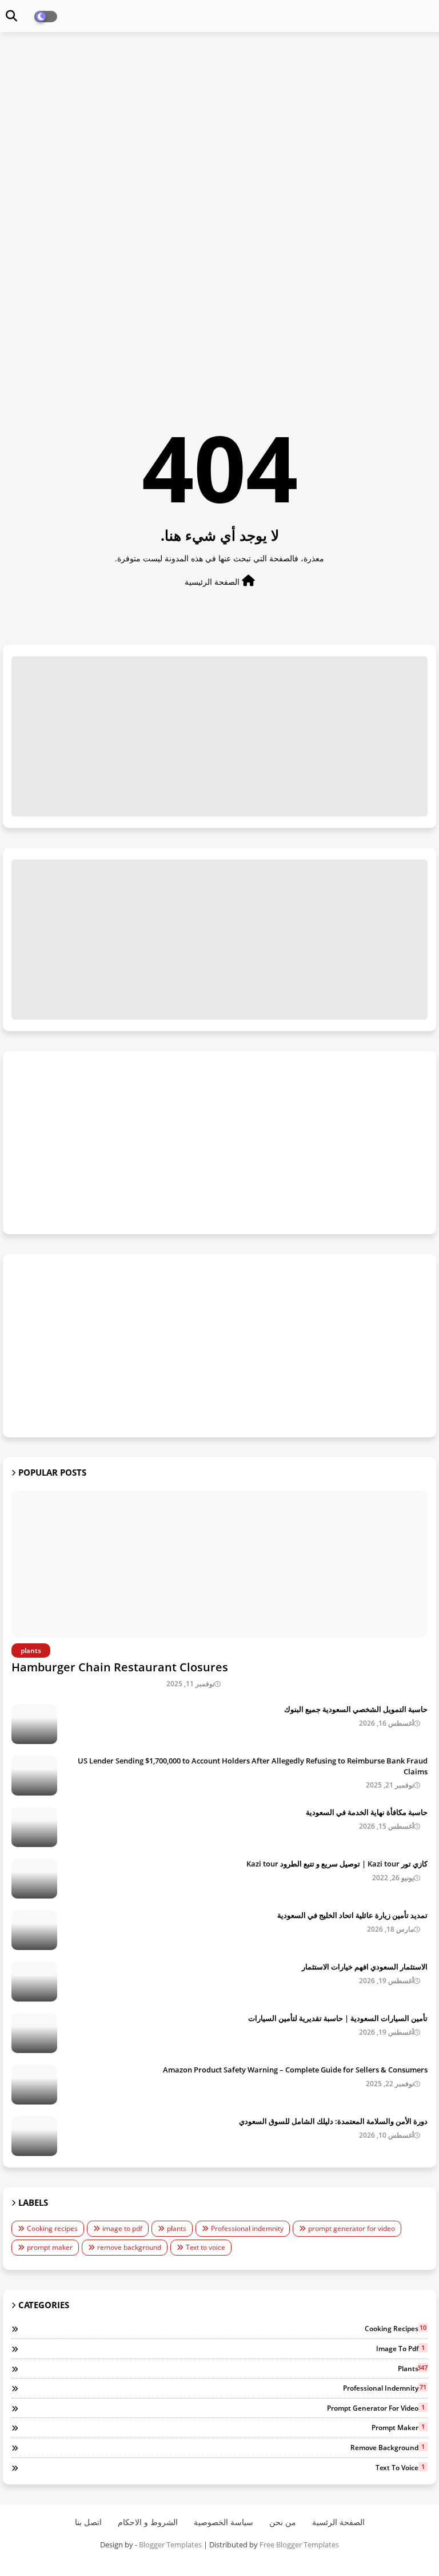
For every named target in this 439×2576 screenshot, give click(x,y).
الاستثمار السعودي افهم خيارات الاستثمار (365, 1967)
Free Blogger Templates (299, 2545)
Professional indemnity (247, 2228)
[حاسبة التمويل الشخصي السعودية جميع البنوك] (34, 1724)
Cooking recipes (52, 2228)
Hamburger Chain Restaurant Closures (120, 1667)
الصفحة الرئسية (338, 2522)
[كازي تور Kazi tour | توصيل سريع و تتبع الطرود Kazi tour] (34, 1879)
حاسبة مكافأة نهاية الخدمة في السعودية (367, 1812)
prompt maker (50, 2247)
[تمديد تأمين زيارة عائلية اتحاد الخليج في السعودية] (34, 1930)
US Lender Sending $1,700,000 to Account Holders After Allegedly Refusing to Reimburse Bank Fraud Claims (253, 1766)
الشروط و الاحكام (148, 2522)
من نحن (283, 2522)
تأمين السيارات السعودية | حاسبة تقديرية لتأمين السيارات (338, 2018)
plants (177, 2228)
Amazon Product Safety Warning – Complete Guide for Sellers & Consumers (295, 2070)
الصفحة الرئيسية (213, 582)
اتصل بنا (88, 2522)
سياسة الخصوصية (224, 2522)
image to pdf (122, 2228)
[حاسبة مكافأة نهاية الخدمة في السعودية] (34, 1827)
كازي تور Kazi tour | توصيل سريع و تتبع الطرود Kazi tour (337, 1864)
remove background (129, 2247)
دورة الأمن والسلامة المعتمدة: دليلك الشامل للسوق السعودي (333, 2121)
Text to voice (205, 2247)
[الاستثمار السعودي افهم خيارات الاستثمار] (34, 1981)
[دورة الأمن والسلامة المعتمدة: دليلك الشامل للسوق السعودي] (34, 2136)
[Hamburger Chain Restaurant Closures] (219, 1564)
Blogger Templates (170, 2545)
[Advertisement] (219, 124)
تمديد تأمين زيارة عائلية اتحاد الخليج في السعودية (352, 1915)
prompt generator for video (352, 2228)
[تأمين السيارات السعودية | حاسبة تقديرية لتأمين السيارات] (34, 2033)
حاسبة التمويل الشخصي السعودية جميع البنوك (356, 1709)
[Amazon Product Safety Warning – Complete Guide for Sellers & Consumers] (34, 2084)
